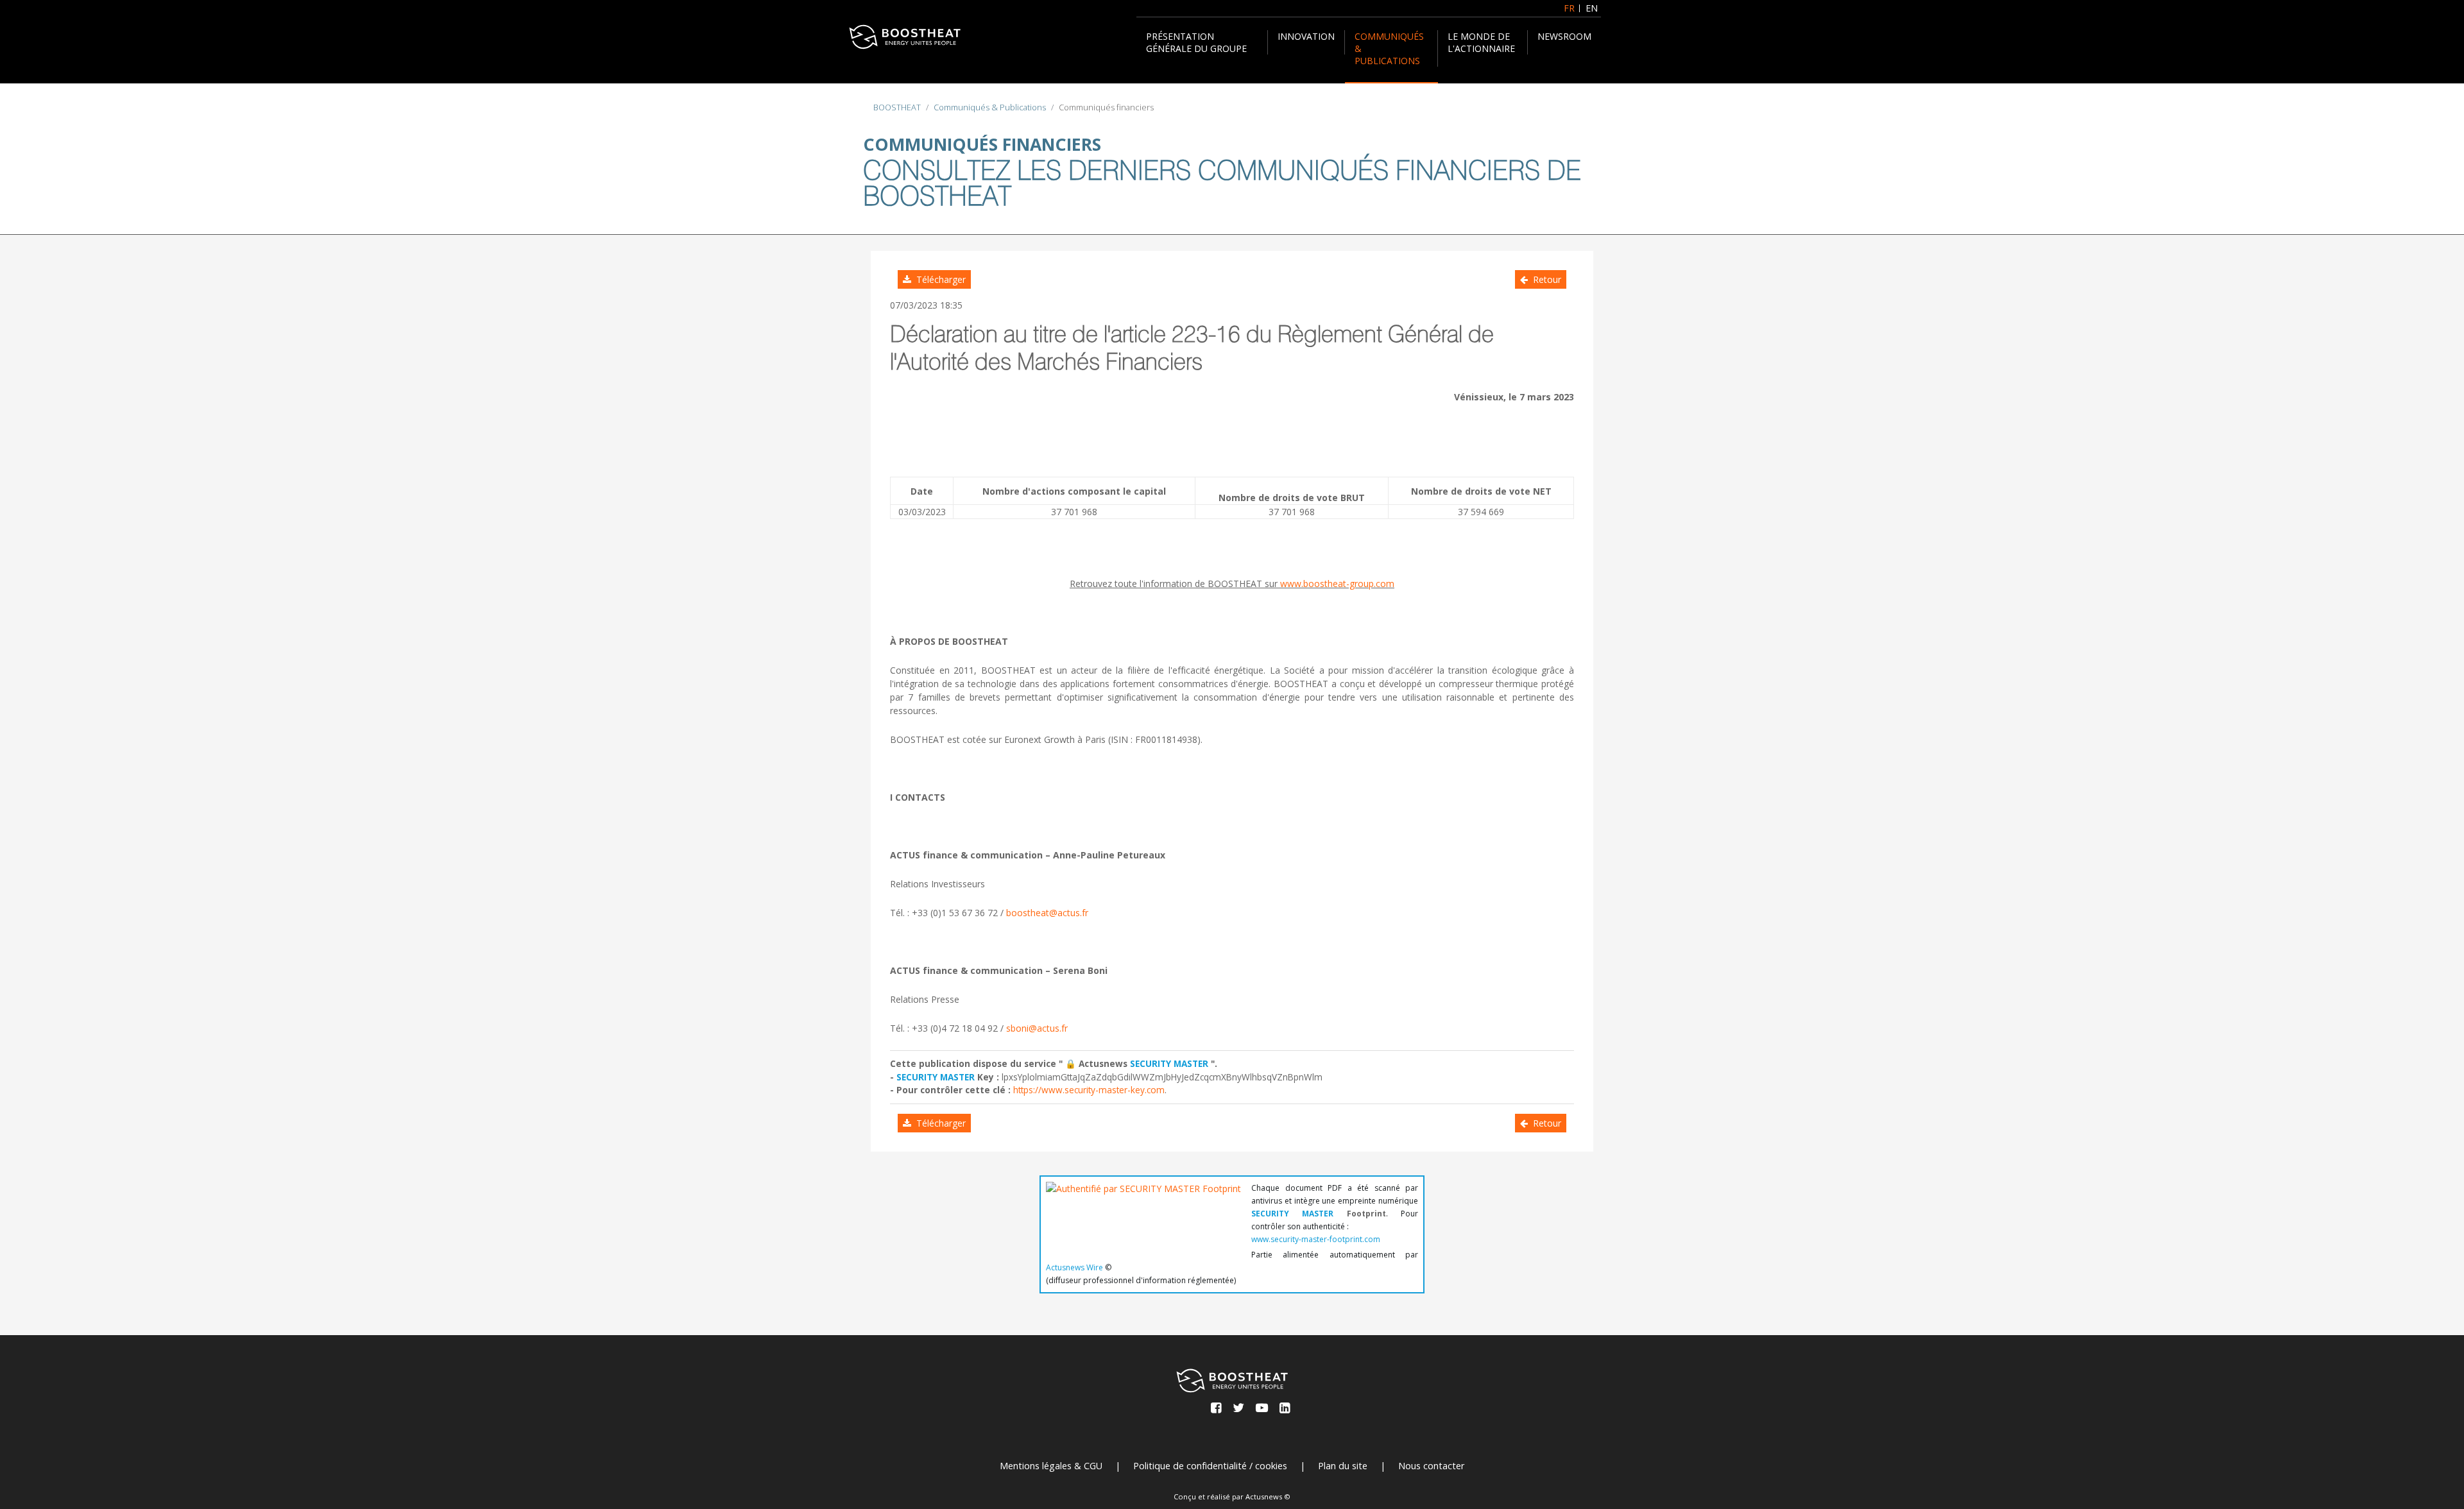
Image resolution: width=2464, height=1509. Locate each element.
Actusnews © (1268, 1496)
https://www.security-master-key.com (1089, 1090)
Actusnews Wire (1074, 1267)
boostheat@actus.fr (1047, 913)
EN (1592, 8)
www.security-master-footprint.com (1316, 1239)
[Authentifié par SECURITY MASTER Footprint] (1143, 1212)
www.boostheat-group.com (1337, 584)
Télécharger (938, 279)
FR (1569, 8)
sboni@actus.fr (1037, 1028)
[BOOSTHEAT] (905, 37)
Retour (1544, 279)
